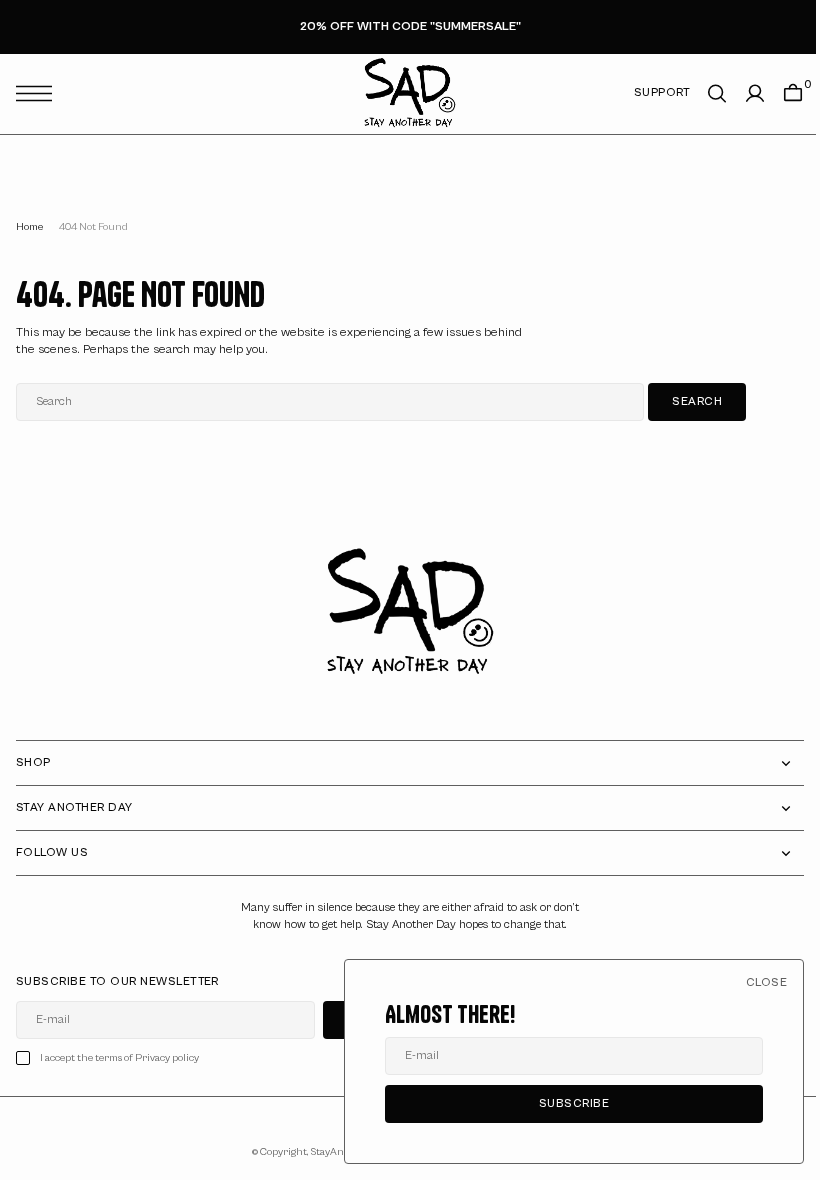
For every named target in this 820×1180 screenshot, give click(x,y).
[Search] (702, 93)
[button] (39, 93)
